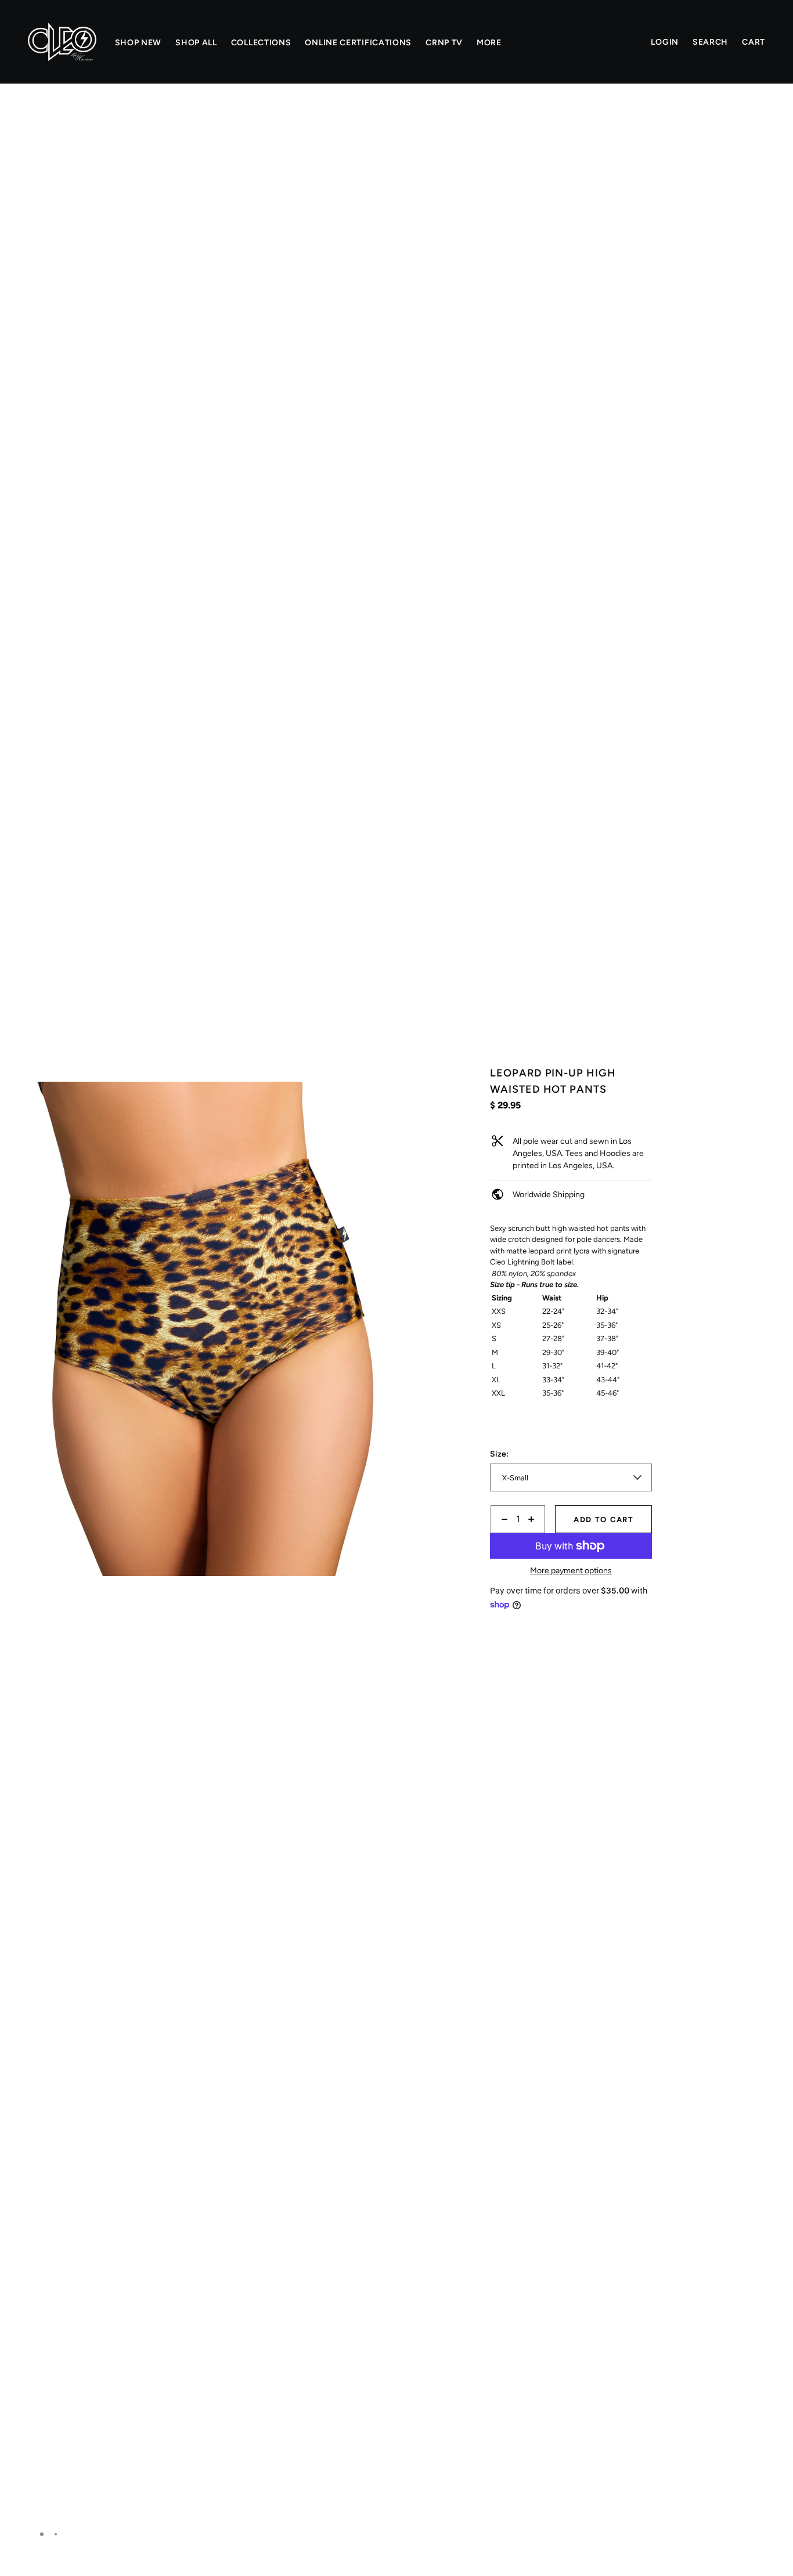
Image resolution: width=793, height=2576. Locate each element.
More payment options (571, 1571)
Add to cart (604, 1520)
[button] (369, 124)
